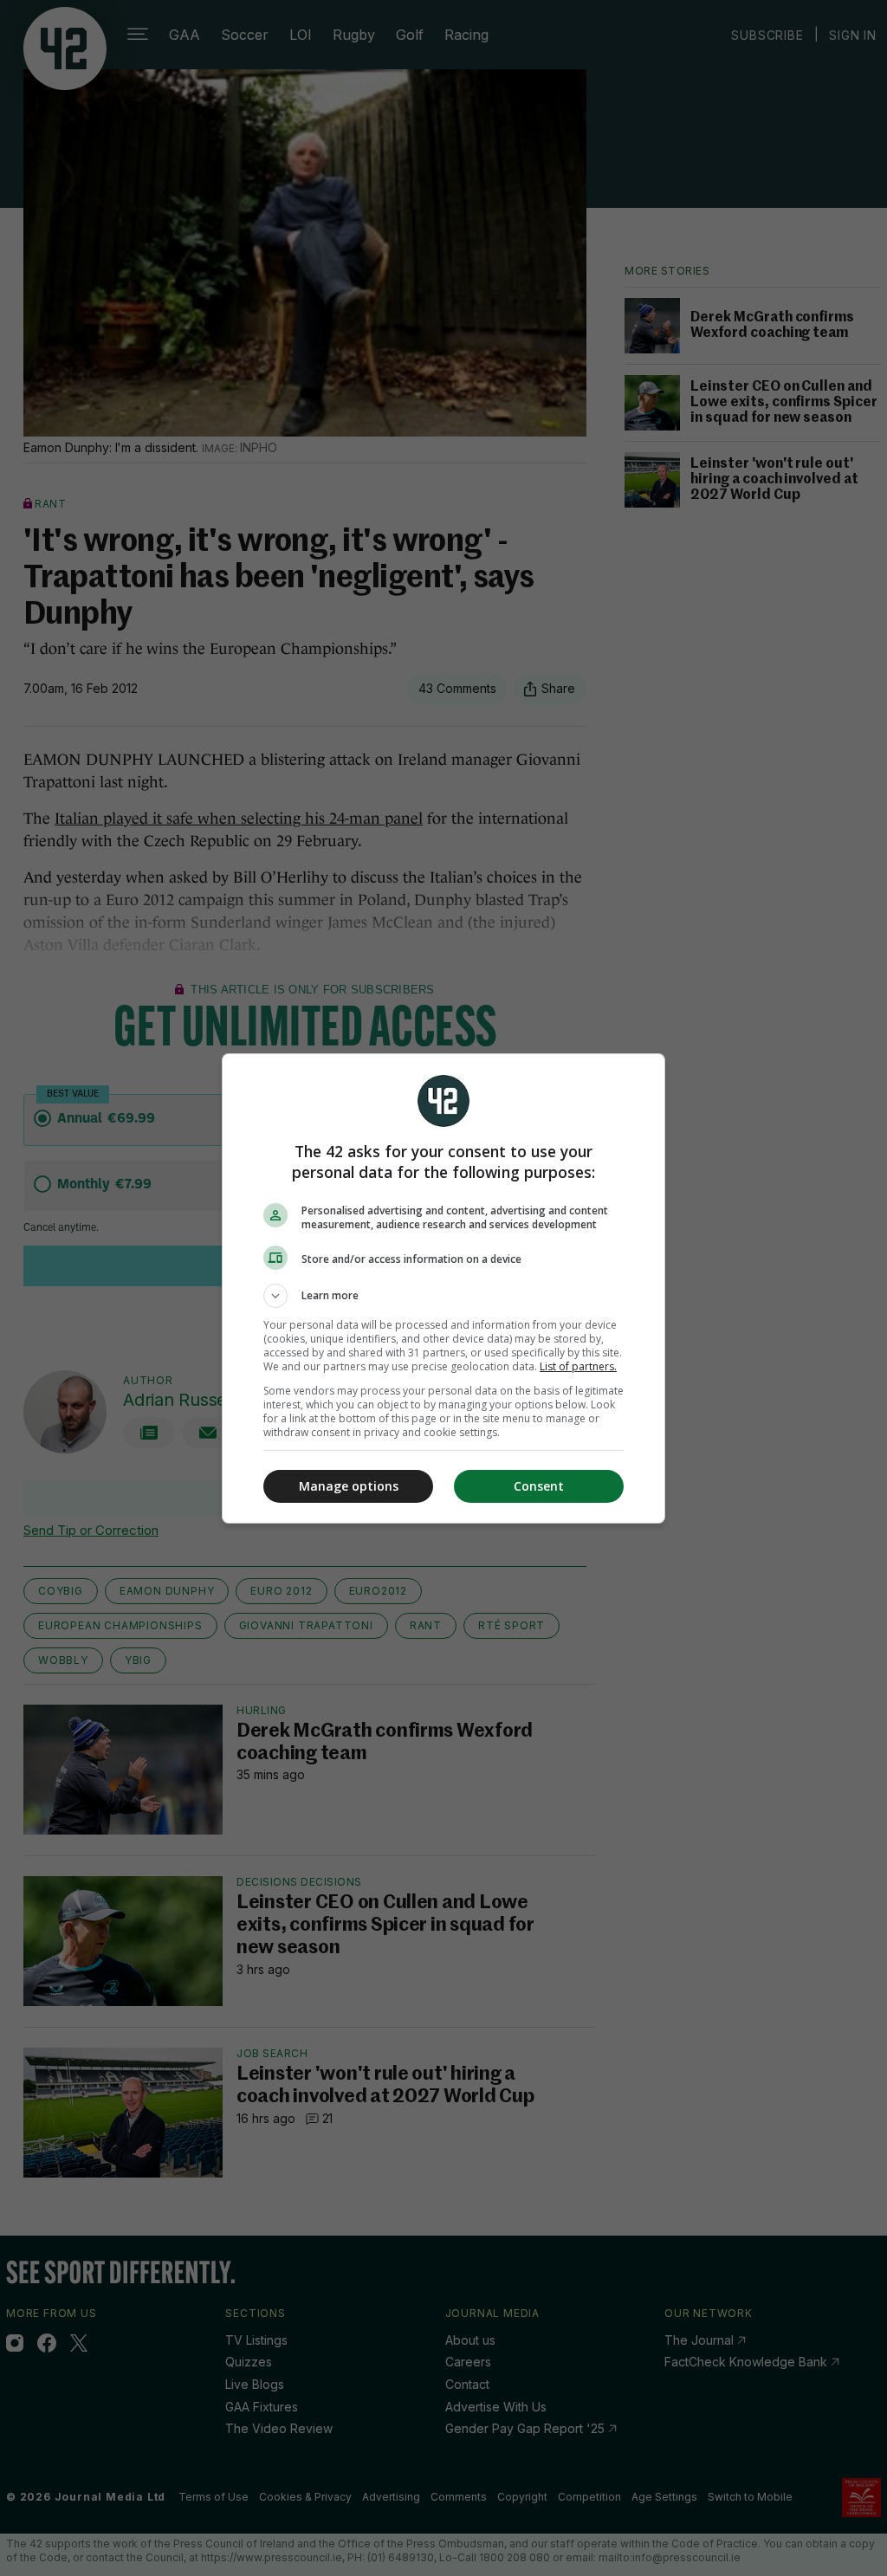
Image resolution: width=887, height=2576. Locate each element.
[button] (443, 1296)
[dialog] (443, 1288)
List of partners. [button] (578, 1366)
